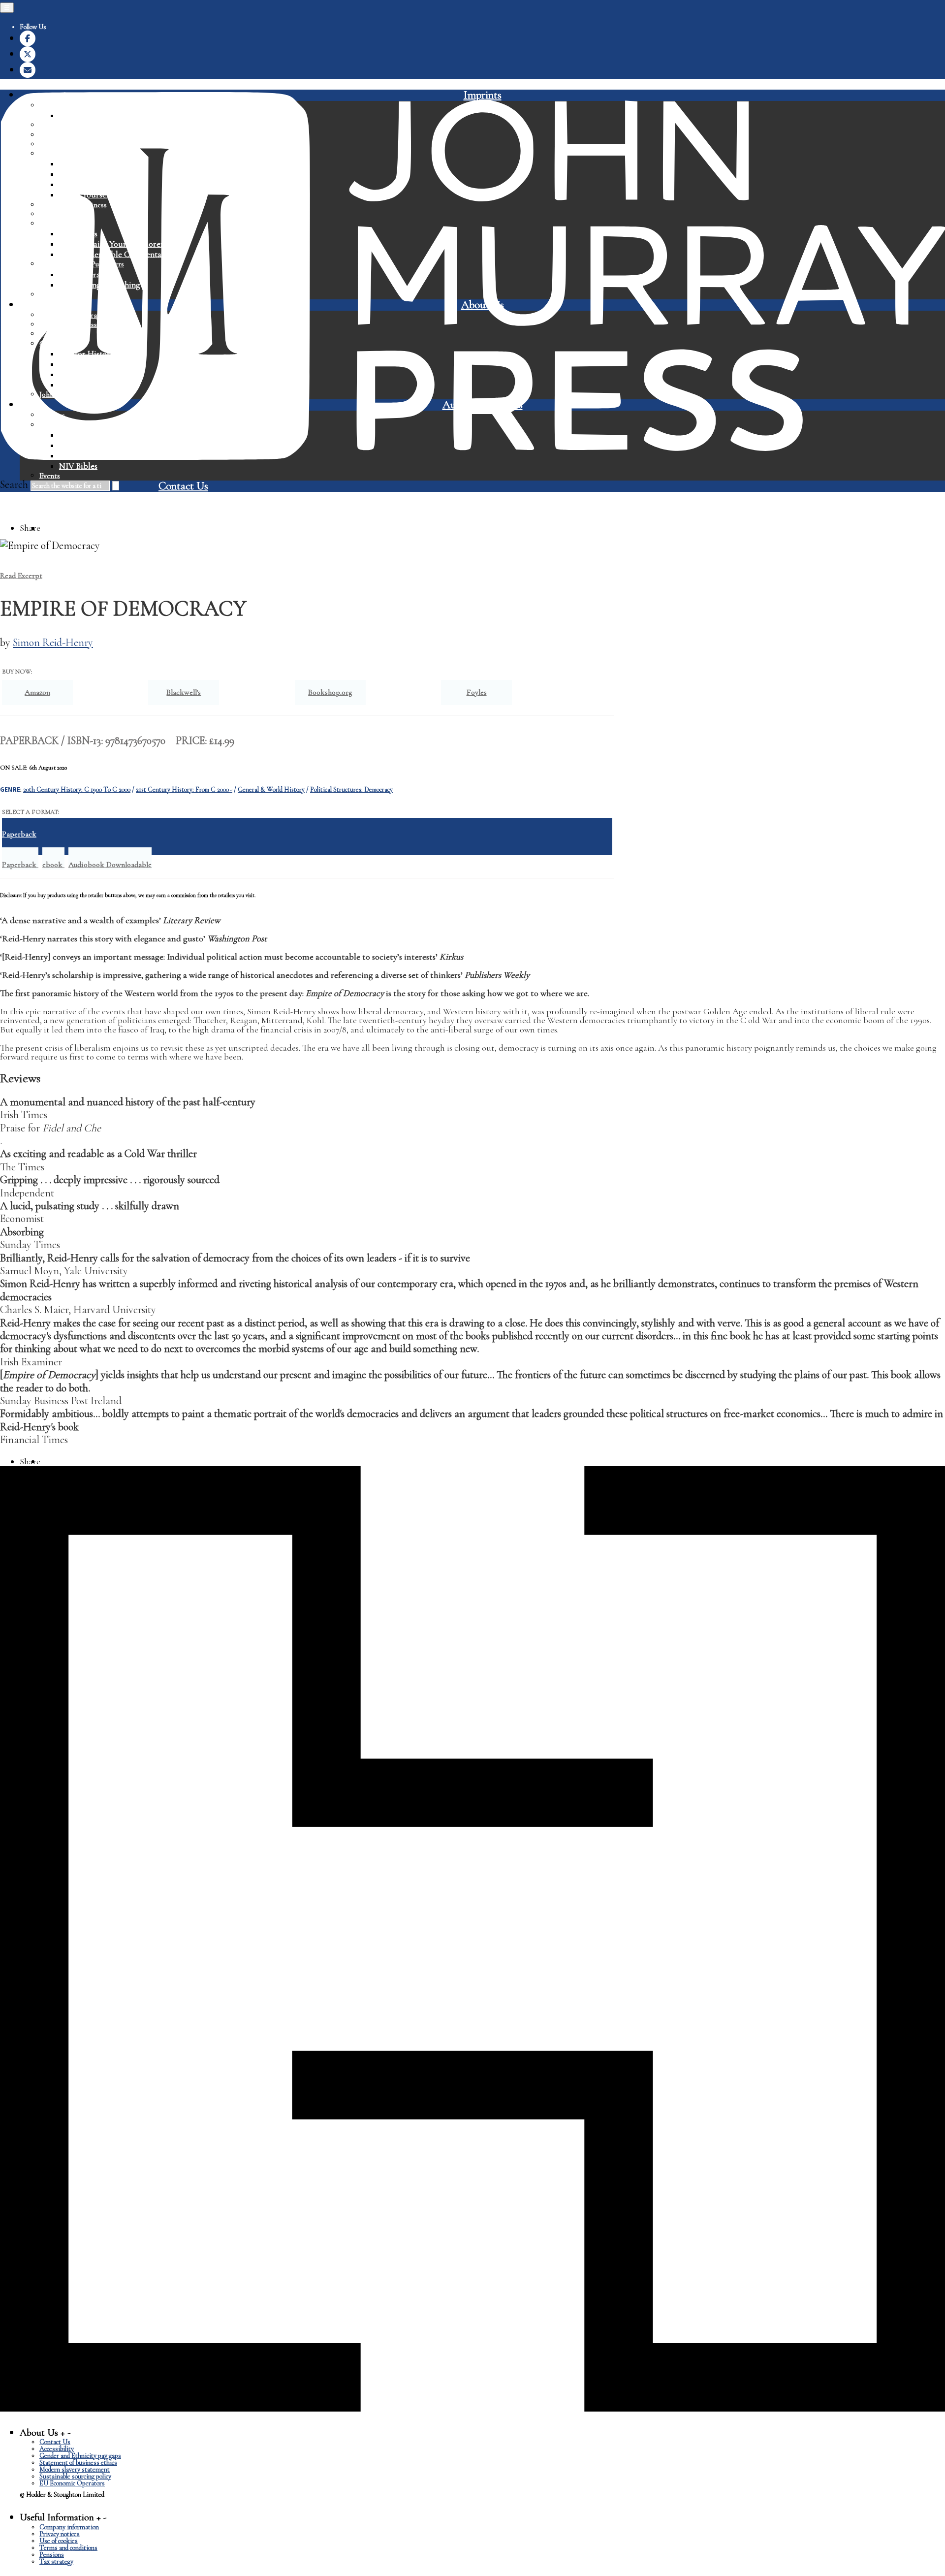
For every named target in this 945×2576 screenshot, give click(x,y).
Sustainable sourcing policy (75, 2476)
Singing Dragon (86, 274)
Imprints (483, 95)
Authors (52, 415)
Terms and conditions (68, 2548)
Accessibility (57, 2449)
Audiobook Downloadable (110, 865)
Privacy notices (60, 2534)
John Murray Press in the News (88, 324)
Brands (50, 425)
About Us (483, 305)
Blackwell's (184, 692)
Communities (61, 344)
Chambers (77, 174)
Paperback (20, 865)
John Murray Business (73, 205)
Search (14, 484)
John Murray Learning (74, 154)
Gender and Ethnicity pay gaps (80, 2456)
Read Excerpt (21, 576)
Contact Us (183, 486)
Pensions (52, 2555)
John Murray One (67, 214)
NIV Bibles (78, 234)
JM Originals (81, 115)
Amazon (37, 692)
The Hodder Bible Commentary (114, 254)
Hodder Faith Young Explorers (113, 244)
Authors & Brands (483, 405)
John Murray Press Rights (79, 394)
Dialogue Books (64, 294)
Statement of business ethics (78, 2463)
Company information (69, 2527)
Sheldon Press (83, 184)
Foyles (477, 692)
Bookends (76, 364)
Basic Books (59, 125)
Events (50, 476)
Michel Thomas (85, 164)
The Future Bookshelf (97, 385)
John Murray (59, 105)
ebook (53, 865)
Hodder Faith (61, 224)
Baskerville (57, 135)
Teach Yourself (85, 195)
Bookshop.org (330, 692)
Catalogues (57, 334)
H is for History (87, 354)
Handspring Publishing (99, 285)
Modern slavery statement (75, 2469)
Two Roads (57, 144)
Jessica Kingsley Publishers (82, 264)
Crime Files (79, 374)
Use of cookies (59, 2541)
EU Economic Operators (72, 2483)
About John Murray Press (79, 315)
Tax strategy (56, 2561)
